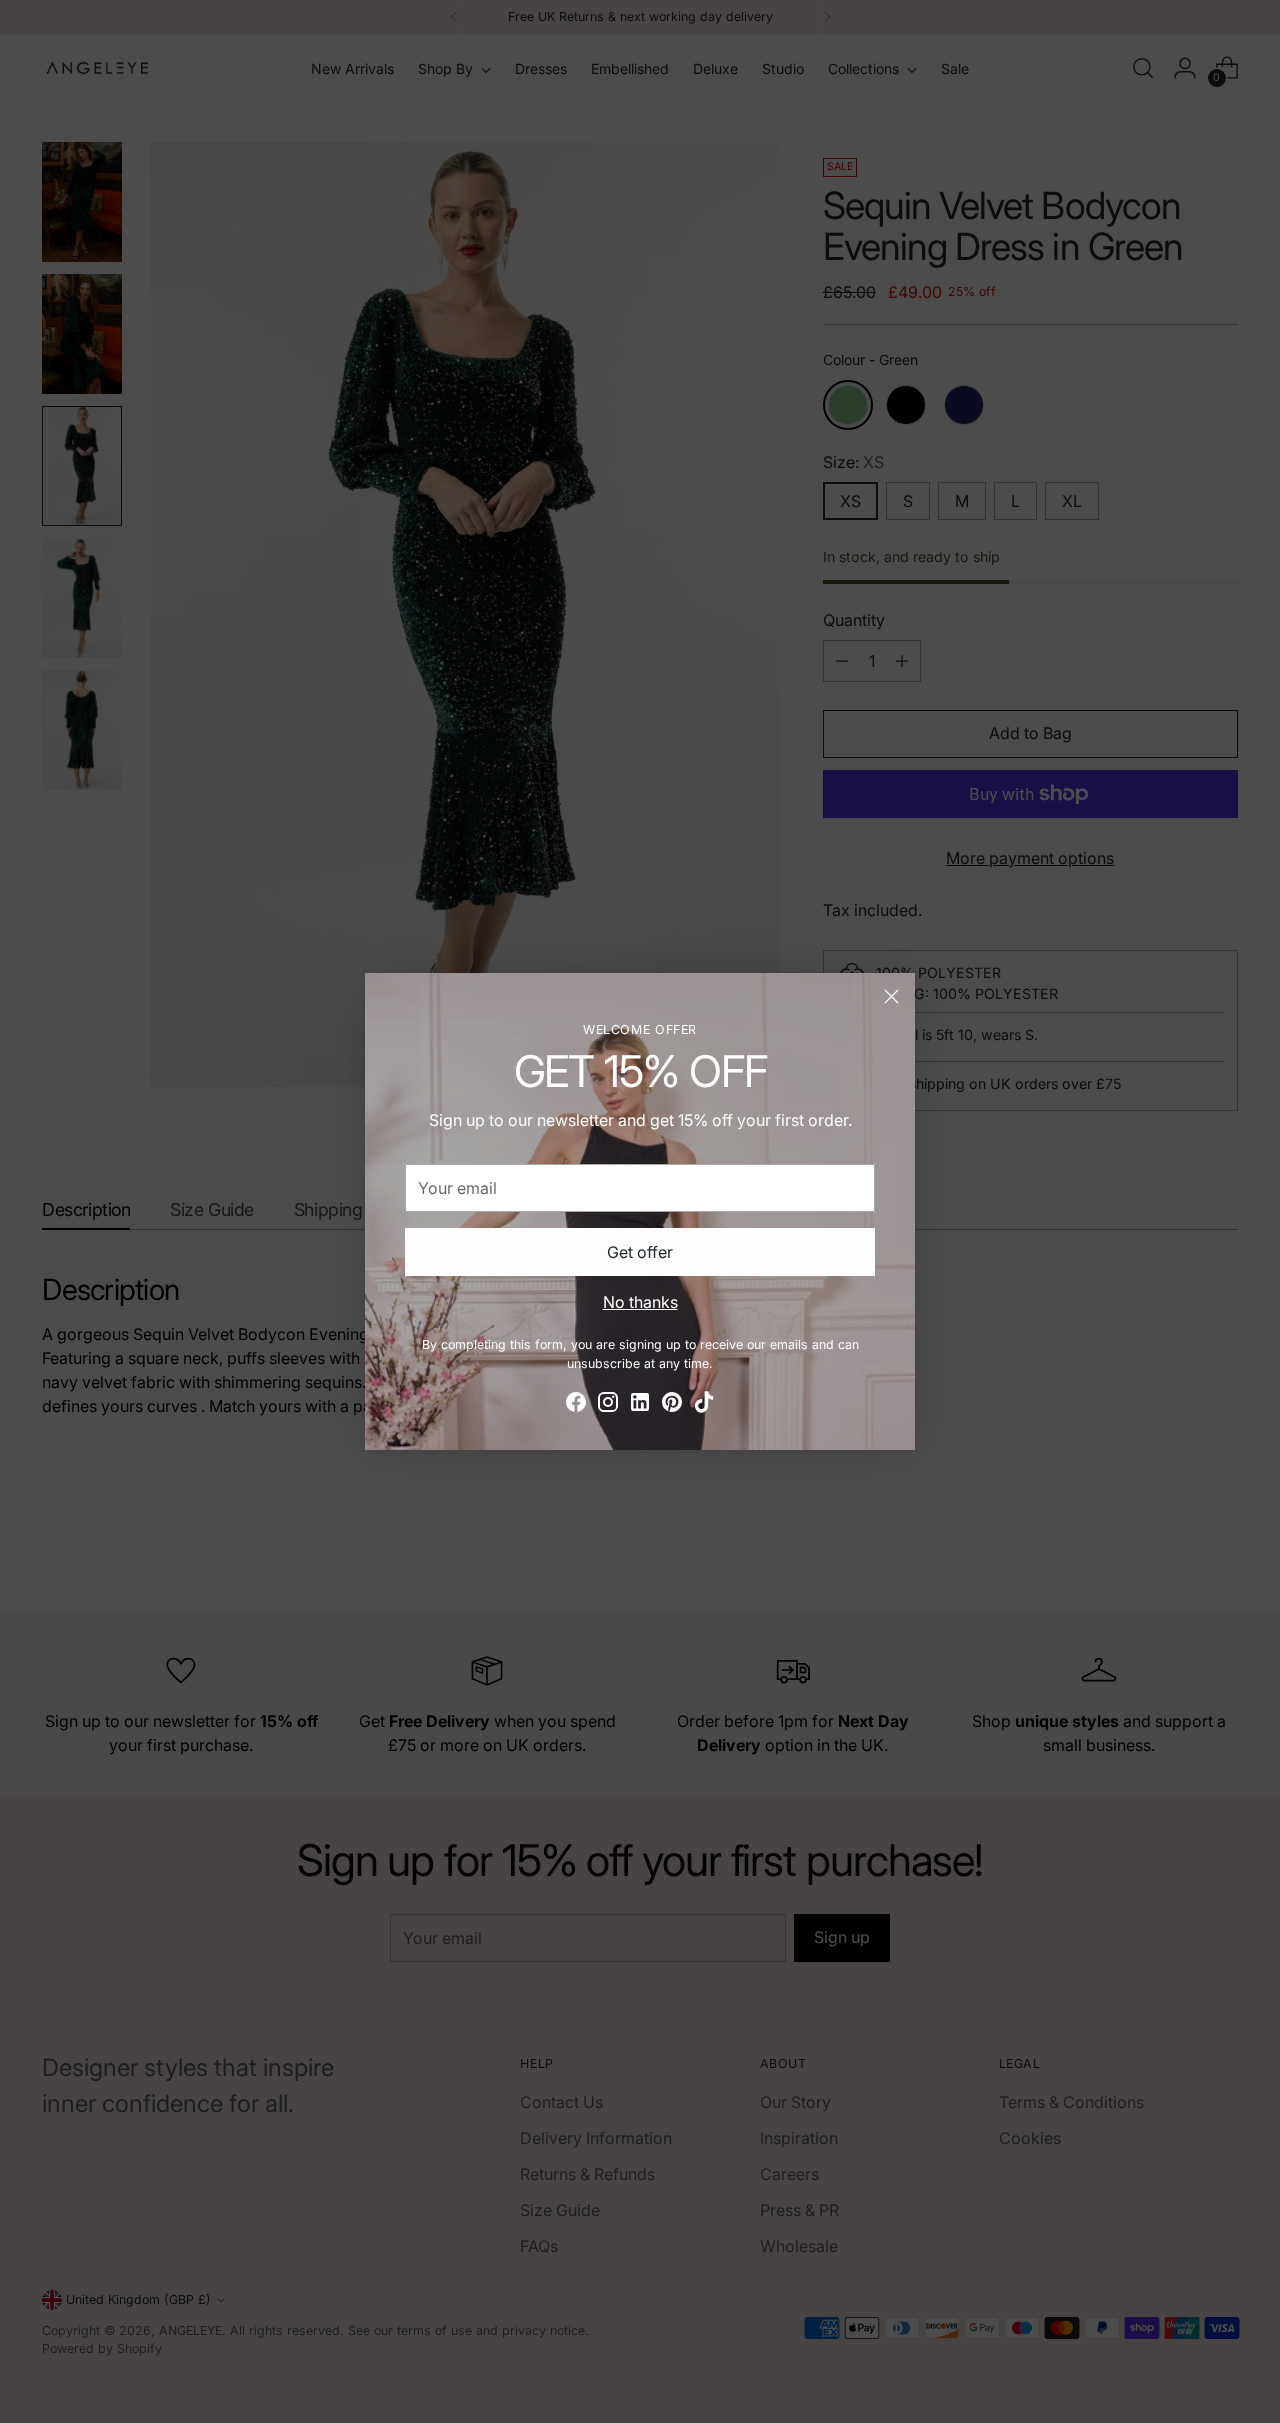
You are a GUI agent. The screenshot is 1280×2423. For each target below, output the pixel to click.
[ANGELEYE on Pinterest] (672, 1405)
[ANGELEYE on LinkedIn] (640, 1405)
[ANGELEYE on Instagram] (608, 1405)
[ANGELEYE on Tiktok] (704, 1405)
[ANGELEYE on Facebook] (576, 1405)
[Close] (891, 996)
